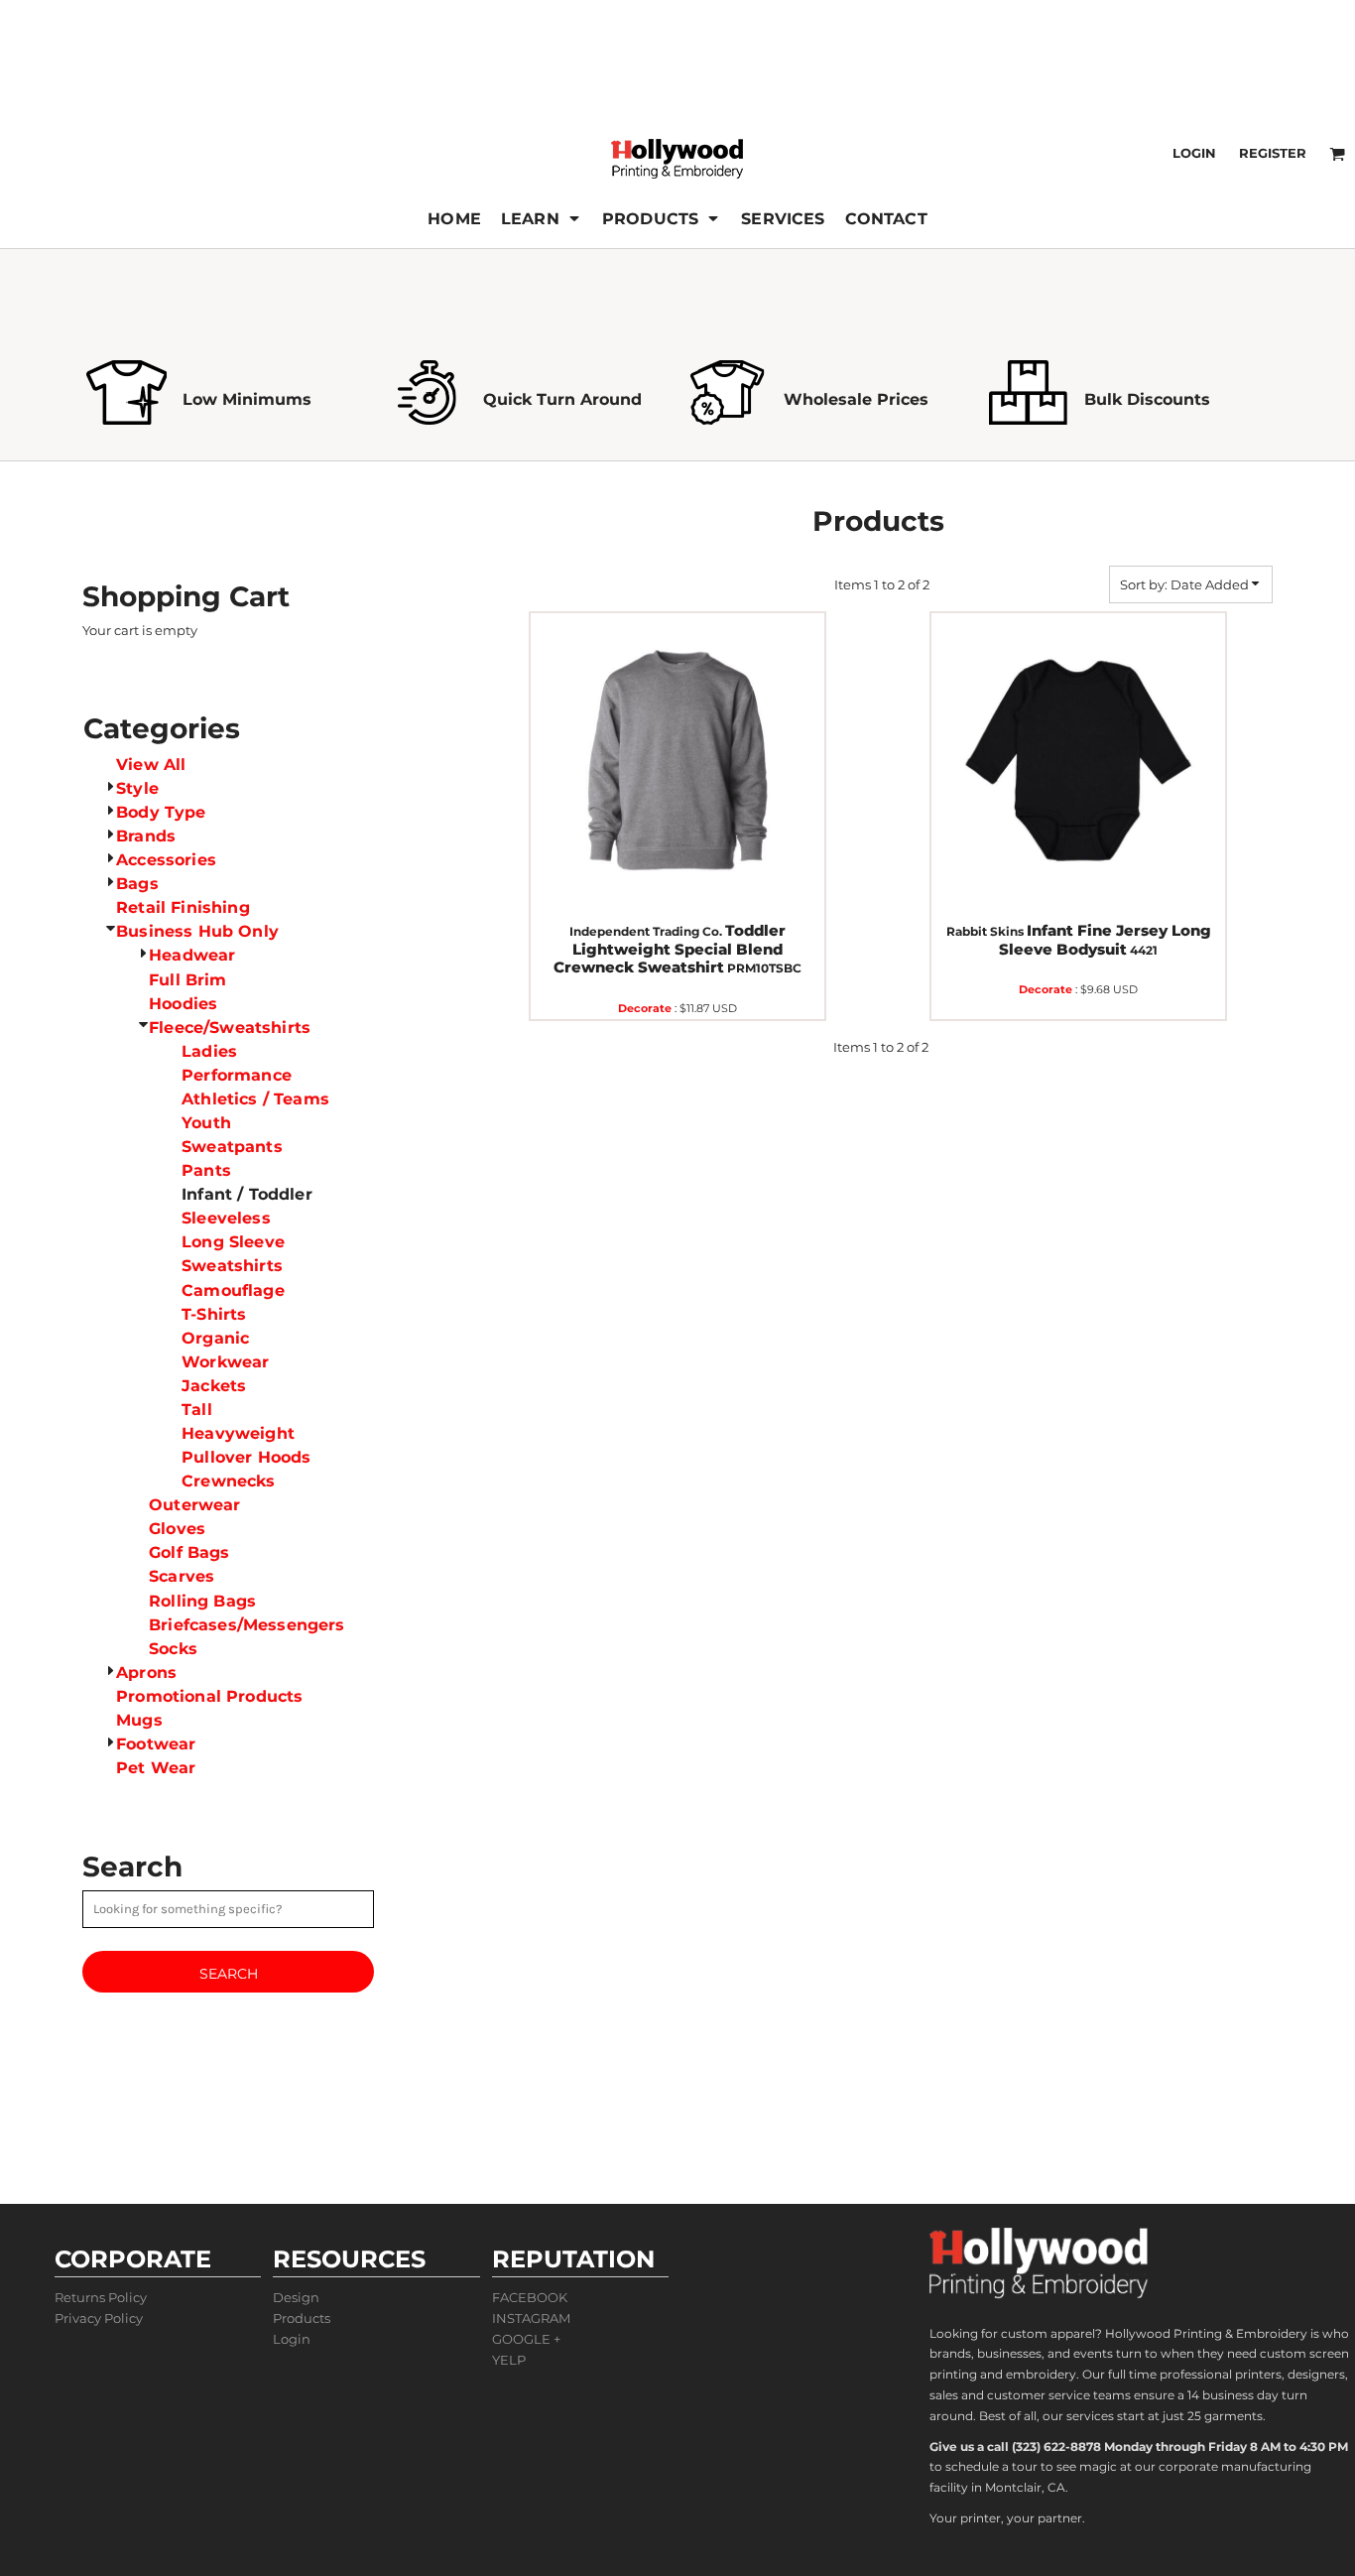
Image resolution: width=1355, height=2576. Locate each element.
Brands (146, 836)
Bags (137, 884)
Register (1273, 153)
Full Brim (187, 980)
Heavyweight (238, 1433)
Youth (206, 1123)
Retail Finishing (183, 907)
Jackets (214, 1386)
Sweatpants (232, 1147)
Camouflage (233, 1290)
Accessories (166, 860)
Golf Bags (189, 1552)
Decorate (645, 1008)
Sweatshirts (232, 1266)
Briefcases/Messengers (246, 1625)
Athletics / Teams (255, 1099)
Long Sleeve (233, 1242)
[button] (542, 218)
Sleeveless (226, 1218)
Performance (237, 1075)
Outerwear (194, 1505)
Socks (173, 1649)
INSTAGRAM (531, 2318)
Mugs (139, 1720)
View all (151, 765)
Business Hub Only (197, 931)
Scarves (182, 1576)
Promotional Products (209, 1696)
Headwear (192, 955)
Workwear (225, 1362)
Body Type (161, 812)
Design (296, 2297)
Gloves (177, 1529)
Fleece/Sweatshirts (230, 1028)
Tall (197, 1410)
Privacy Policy (99, 2318)
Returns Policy (101, 2297)
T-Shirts (214, 1314)
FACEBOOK (530, 2297)
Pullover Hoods (246, 1457)
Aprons (146, 1673)
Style (137, 788)
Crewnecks (228, 1481)
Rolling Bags (202, 1601)
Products (302, 2318)
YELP (509, 2360)
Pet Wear (156, 1768)
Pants (206, 1170)
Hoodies (183, 1004)
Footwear (156, 1744)
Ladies (209, 1051)
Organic (215, 1338)
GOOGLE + (526, 2339)
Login (1194, 153)
